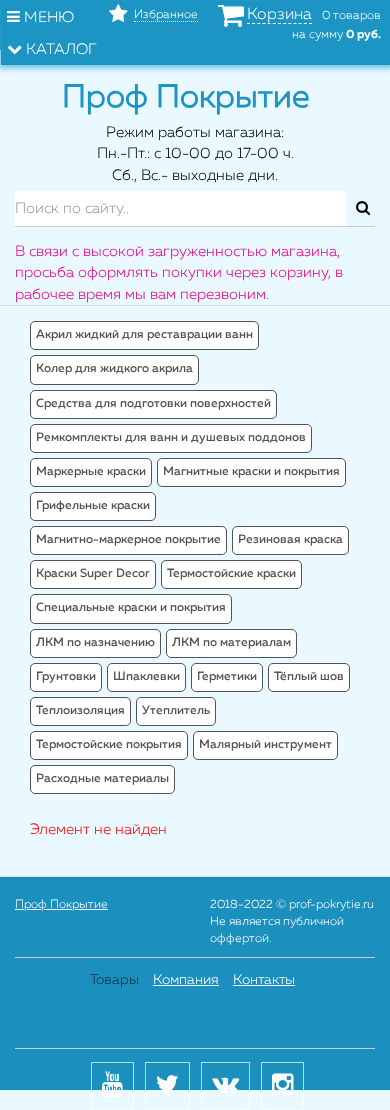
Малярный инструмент (265, 745)
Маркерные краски (91, 472)
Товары (114, 980)
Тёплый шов (309, 677)
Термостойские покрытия (109, 745)
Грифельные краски (93, 506)
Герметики (227, 677)
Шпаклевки (146, 677)
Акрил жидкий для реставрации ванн (144, 335)
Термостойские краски (231, 574)
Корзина (279, 15)
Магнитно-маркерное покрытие (128, 540)
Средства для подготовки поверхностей (153, 404)
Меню (47, 17)
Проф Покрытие (61, 905)
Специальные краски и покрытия (131, 608)
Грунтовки (66, 677)
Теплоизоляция (80, 711)
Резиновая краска (290, 540)
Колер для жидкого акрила (114, 369)
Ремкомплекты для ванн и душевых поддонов (171, 438)
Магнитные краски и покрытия (251, 472)
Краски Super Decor (93, 574)
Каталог (59, 49)
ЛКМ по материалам (231, 643)
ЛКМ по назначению (95, 643)
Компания (186, 980)
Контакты (264, 980)
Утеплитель (176, 711)
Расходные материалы (102, 779)
